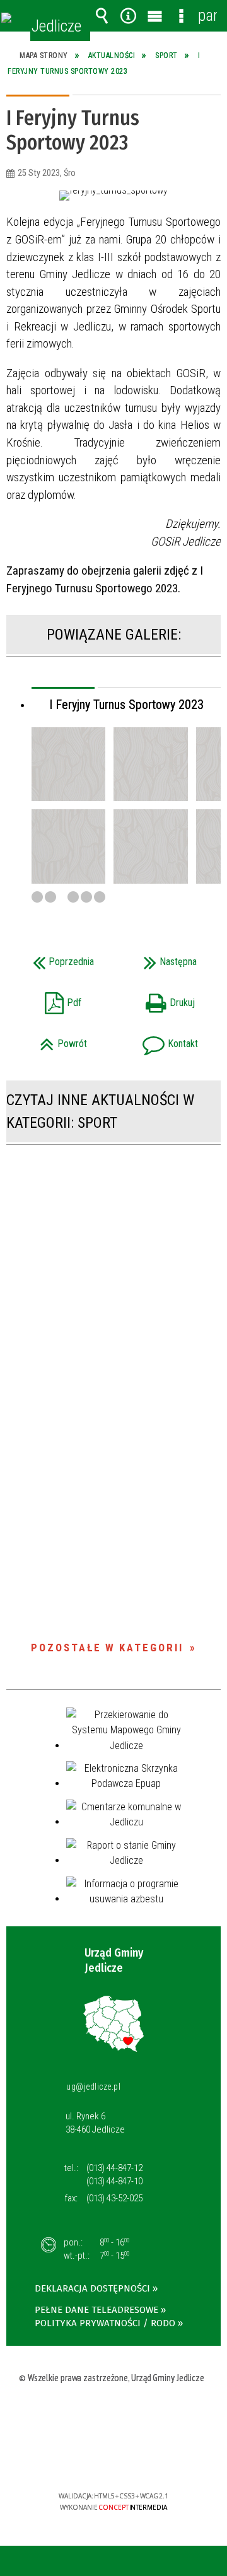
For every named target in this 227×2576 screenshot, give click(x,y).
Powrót (50, 1040)
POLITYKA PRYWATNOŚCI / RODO (105, 2323)
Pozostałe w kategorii (107, 1648)
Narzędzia (128, 16)
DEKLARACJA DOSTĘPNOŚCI (92, 2288)
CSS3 (112, 2460)
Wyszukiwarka (102, 16)
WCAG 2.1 (152, 2459)
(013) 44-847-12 (114, 2168)
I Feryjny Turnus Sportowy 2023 (126, 705)
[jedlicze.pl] (6, 18)
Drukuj (158, 999)
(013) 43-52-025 (114, 2198)
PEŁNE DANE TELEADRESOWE (96, 2310)
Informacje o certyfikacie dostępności (114, 2415)
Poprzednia (54, 958)
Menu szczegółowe (181, 16)
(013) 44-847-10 (114, 2181)
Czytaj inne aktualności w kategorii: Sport (100, 1111)
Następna (159, 958)
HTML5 (93, 2460)
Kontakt (160, 1040)
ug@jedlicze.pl (93, 2087)
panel (207, 15)
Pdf (48, 999)
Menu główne (154, 16)
